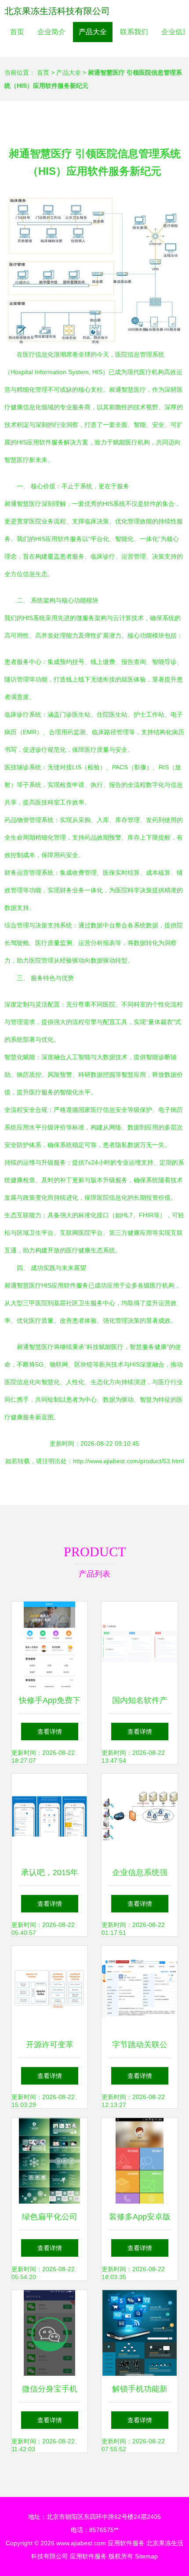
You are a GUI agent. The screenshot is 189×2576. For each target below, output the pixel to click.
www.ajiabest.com (81, 2543)
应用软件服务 (126, 2543)
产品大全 (93, 32)
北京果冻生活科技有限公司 (57, 11)
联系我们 (134, 32)
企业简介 (51, 32)
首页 (17, 32)
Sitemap (146, 2556)
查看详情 (50, 1732)
